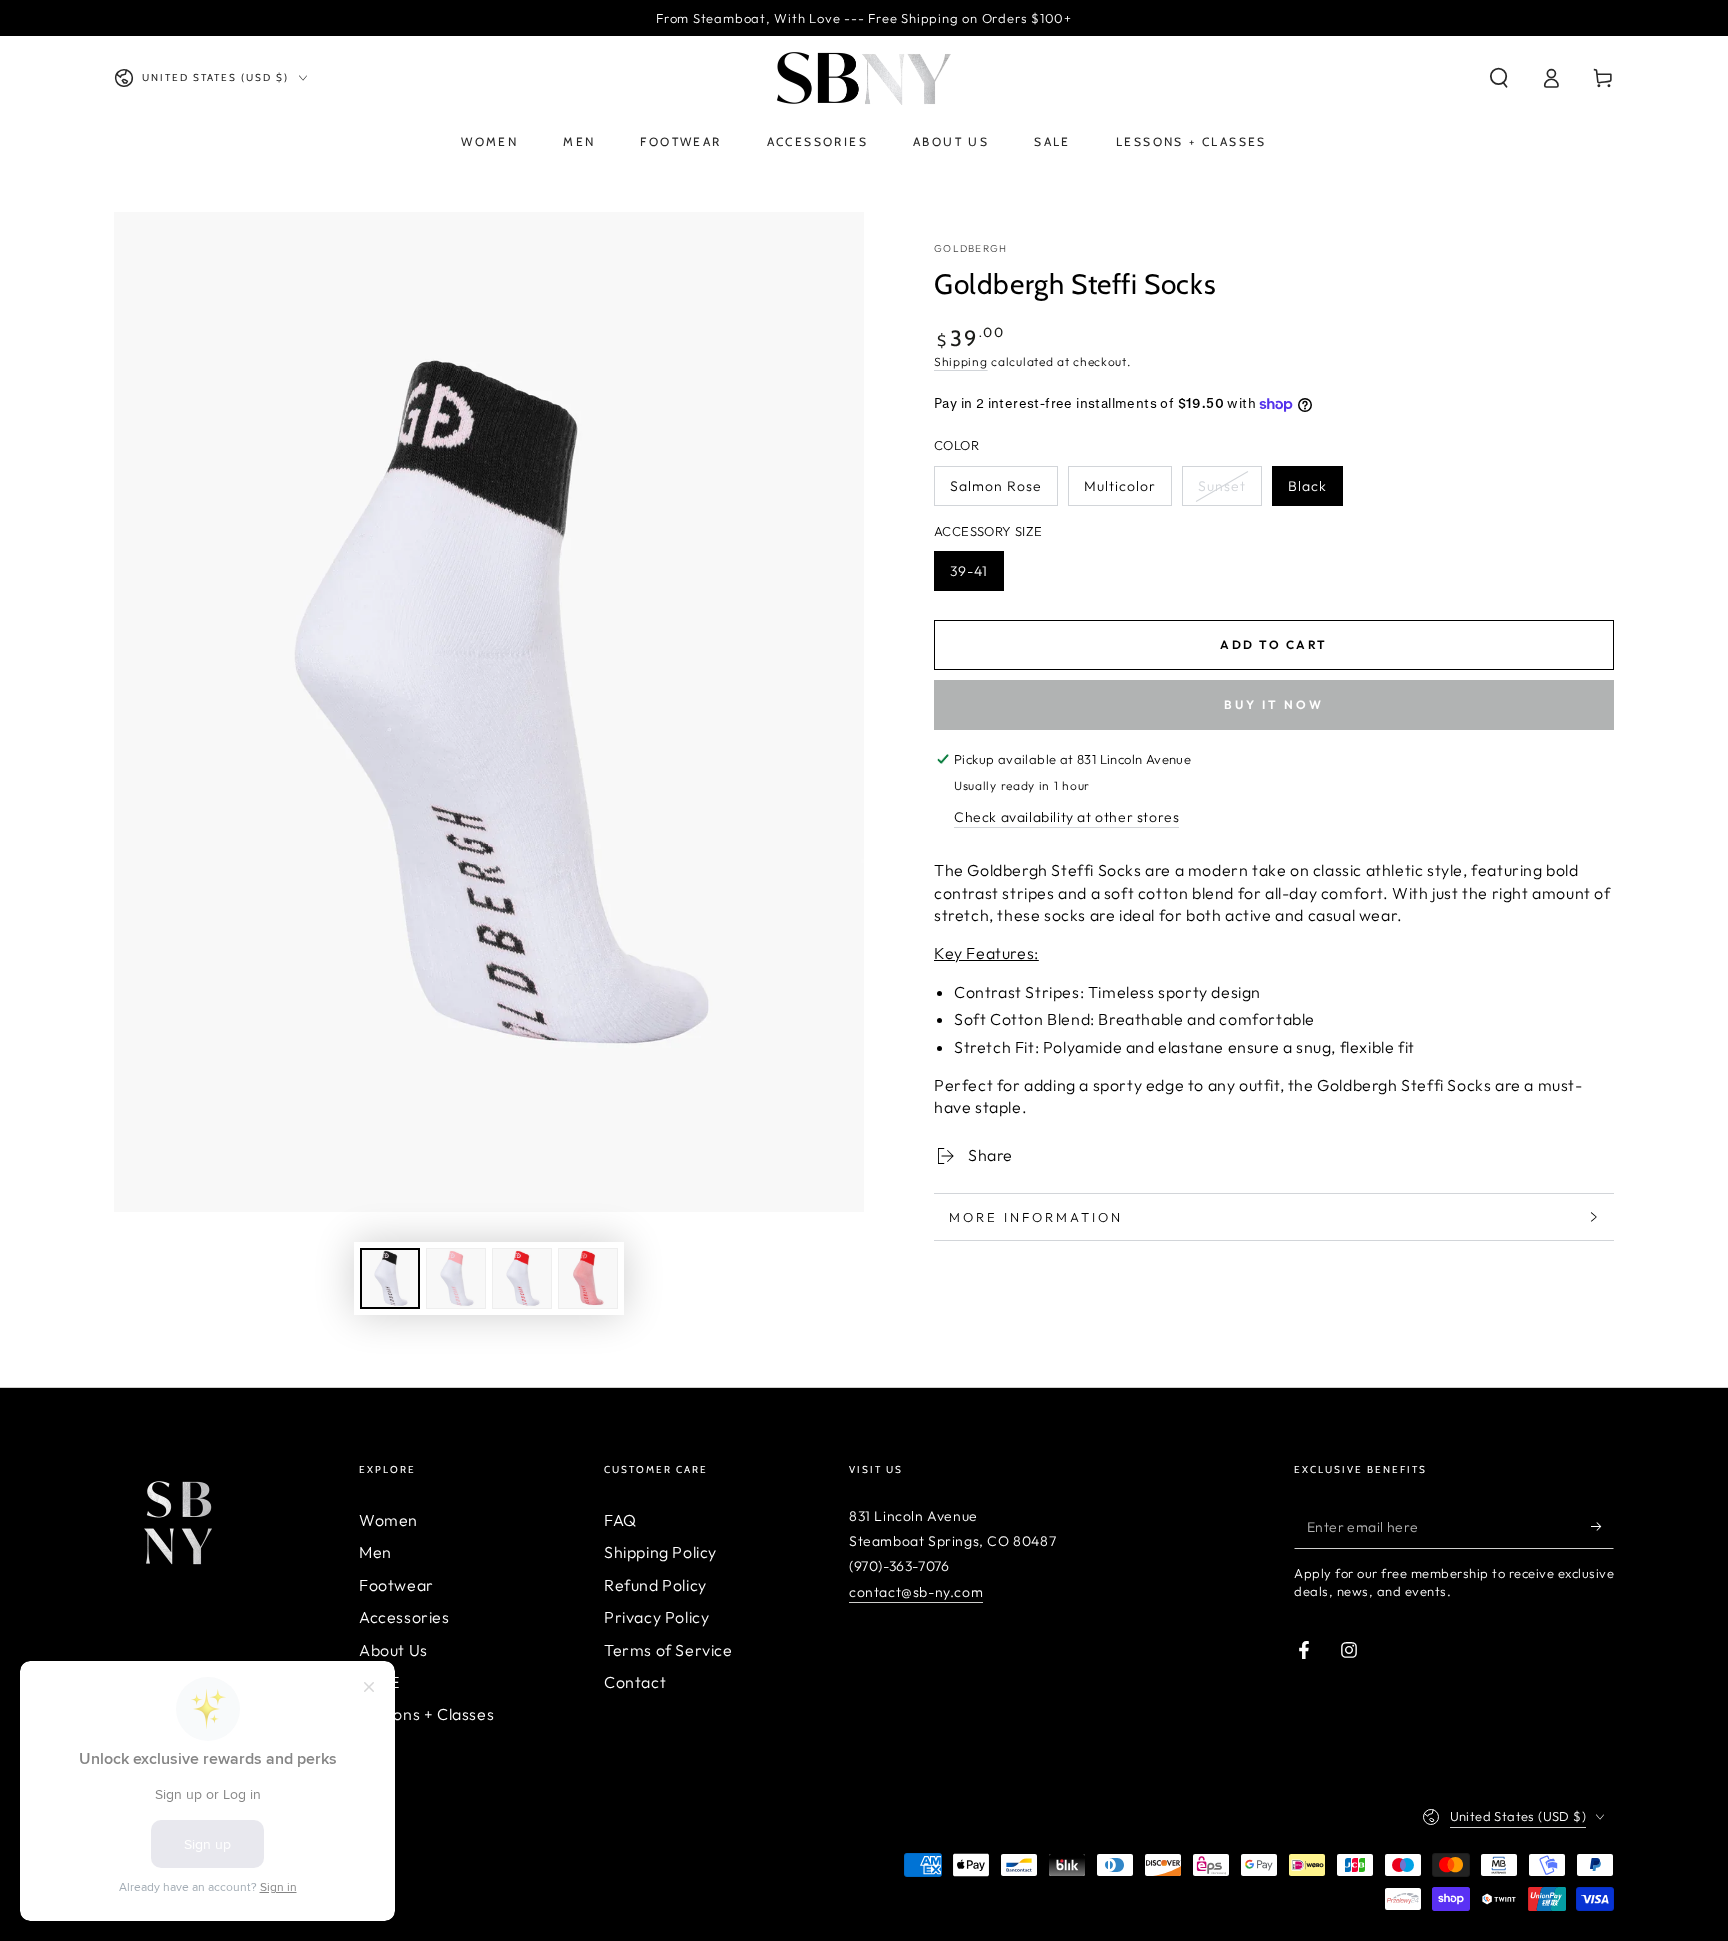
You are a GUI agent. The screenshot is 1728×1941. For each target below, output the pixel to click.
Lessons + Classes (426, 1714)
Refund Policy (655, 1585)
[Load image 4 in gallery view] (588, 1278)
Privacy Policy (656, 1617)
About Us (393, 1650)
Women (388, 1520)
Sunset (1222, 486)
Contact (635, 1682)
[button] (1499, 78)
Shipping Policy (660, 1552)
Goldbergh (971, 248)
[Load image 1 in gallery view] (390, 1278)
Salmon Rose (996, 486)
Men (375, 1552)
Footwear (396, 1585)
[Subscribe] (1602, 1526)
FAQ (620, 1520)
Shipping (961, 361)
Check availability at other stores (1066, 817)
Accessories (404, 1617)
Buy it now (1274, 704)
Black (1307, 486)
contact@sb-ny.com (916, 1592)
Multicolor (1120, 486)
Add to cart (1273, 644)
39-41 (969, 571)
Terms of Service (668, 1650)
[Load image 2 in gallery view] (456, 1278)
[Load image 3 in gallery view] (522, 1278)
